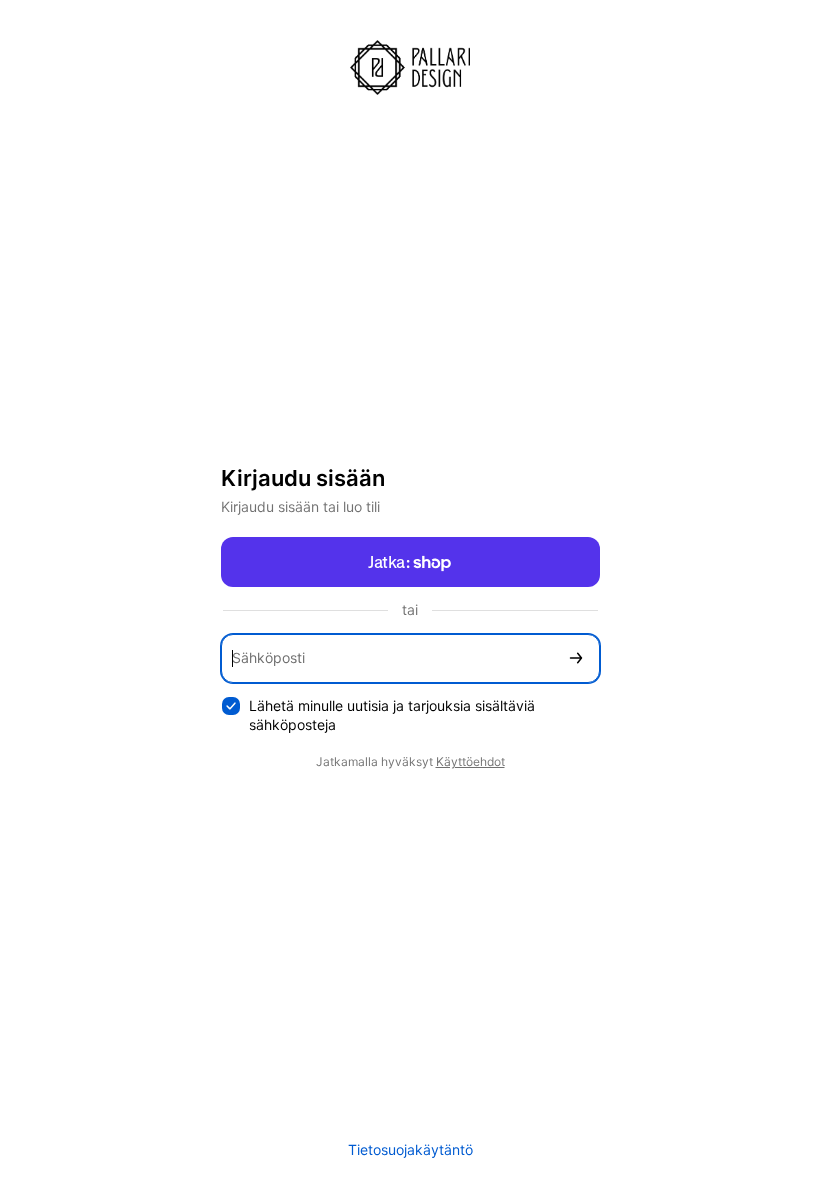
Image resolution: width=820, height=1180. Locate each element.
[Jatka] (576, 658)
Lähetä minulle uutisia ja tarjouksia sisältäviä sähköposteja (392, 715)
